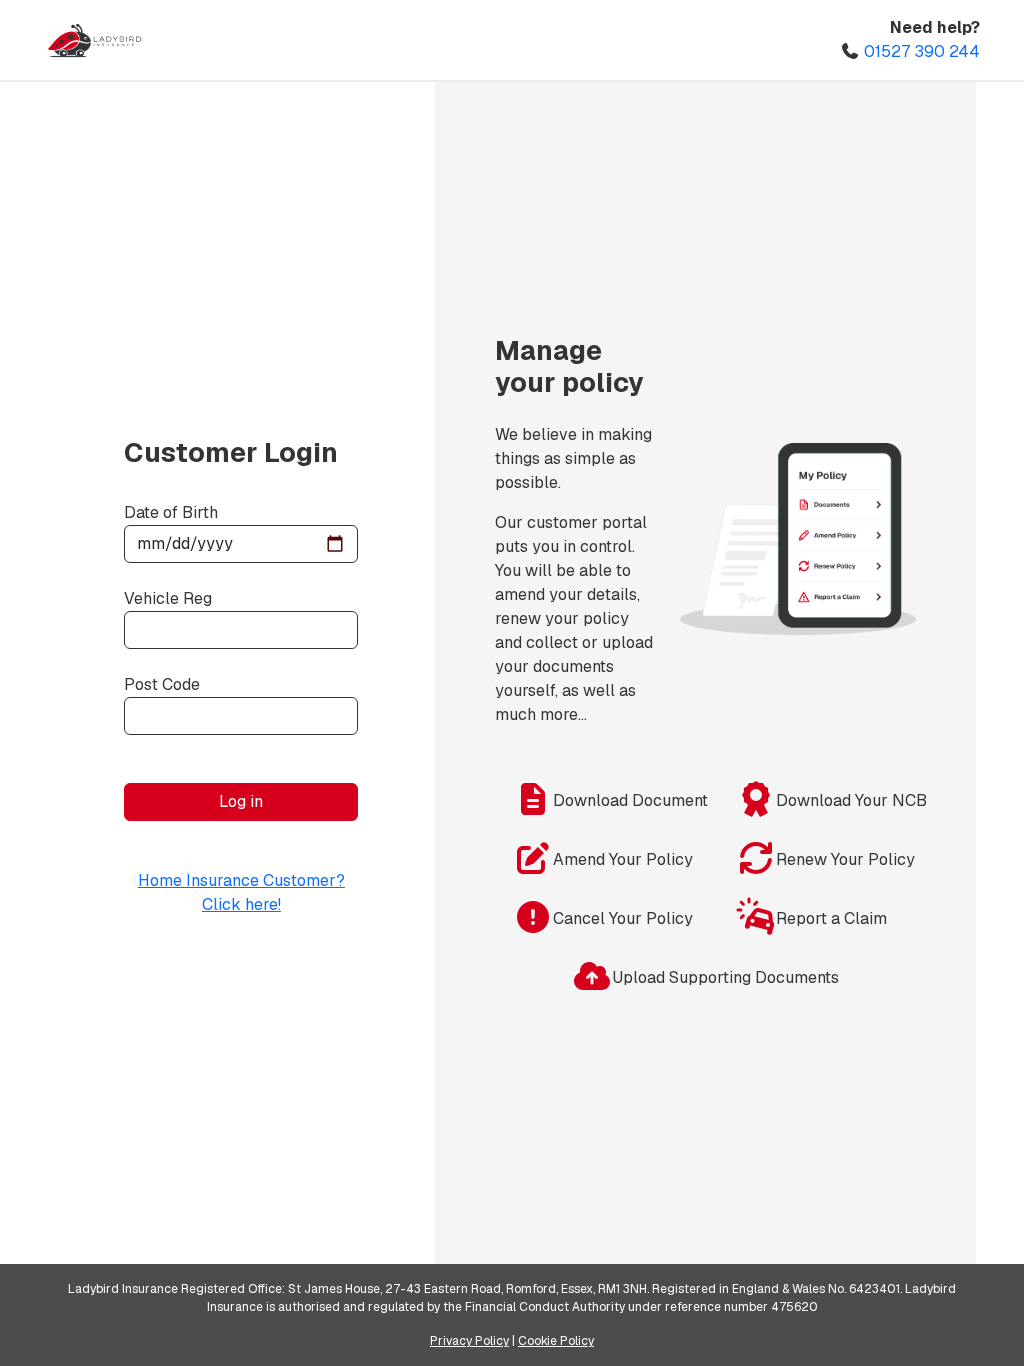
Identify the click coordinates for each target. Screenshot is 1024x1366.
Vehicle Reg (168, 598)
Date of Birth (171, 512)
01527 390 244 (922, 51)
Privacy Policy (469, 1341)
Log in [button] (241, 801)
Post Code (162, 684)
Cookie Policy (556, 1341)
